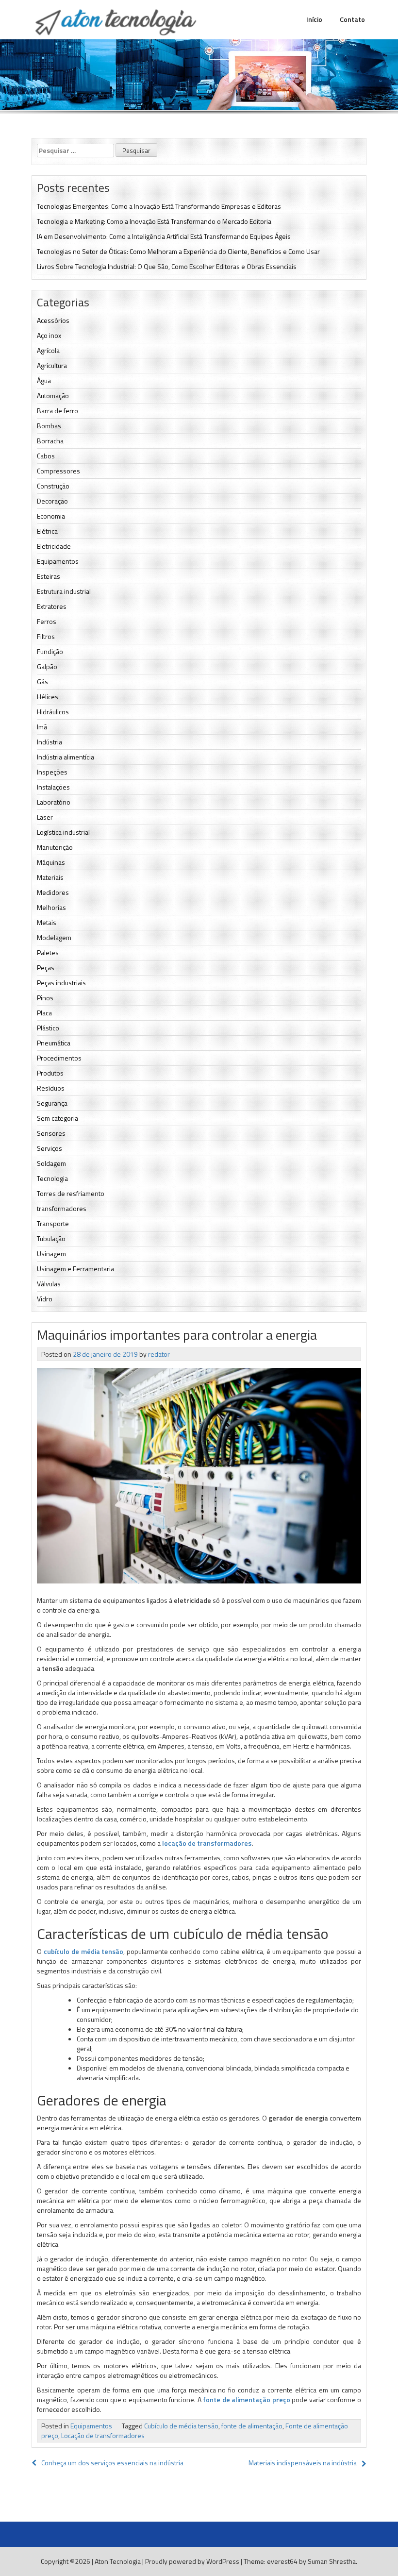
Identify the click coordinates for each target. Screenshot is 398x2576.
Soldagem (51, 1163)
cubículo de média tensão (84, 1951)
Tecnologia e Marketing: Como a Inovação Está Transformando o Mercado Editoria (154, 221)
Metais (47, 922)
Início (314, 19)
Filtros (46, 636)
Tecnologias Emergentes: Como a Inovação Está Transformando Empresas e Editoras (159, 206)
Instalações (53, 787)
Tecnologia (52, 1178)
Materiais (50, 877)
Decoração (52, 501)
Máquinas (51, 862)
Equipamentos (58, 561)
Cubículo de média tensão (181, 2426)
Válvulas (49, 1284)
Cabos (46, 456)
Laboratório (54, 802)
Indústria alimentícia (66, 757)
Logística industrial (63, 832)
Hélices (48, 697)
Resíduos (51, 1088)
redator (159, 1354)
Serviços (50, 1148)
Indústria (50, 742)
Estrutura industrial (64, 591)
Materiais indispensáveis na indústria (303, 2463)
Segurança (52, 1103)
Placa (44, 1013)
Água (44, 380)
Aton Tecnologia (118, 2561)
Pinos (45, 998)
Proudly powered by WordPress (192, 2561)
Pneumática (54, 1043)
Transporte (53, 1223)
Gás (42, 682)
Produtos (50, 1073)
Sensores (51, 1133)
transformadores (62, 1208)
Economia (51, 516)
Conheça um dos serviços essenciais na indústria (112, 2463)
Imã (42, 727)
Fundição (50, 651)
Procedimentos (59, 1058)
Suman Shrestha (332, 2561)
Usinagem (51, 1254)
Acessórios (53, 320)
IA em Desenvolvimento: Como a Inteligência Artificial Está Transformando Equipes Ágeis (164, 236)
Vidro (45, 1299)
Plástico (48, 1028)
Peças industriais (61, 983)
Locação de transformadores (103, 2435)
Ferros (47, 621)
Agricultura (52, 365)
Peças (46, 968)
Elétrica (47, 531)
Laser (45, 817)
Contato (352, 19)
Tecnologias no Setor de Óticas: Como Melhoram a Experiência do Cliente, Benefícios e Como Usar (178, 251)
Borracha (50, 441)
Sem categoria (58, 1118)
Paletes (48, 952)
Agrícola (48, 350)
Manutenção (55, 847)
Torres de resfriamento (71, 1193)
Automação (53, 396)
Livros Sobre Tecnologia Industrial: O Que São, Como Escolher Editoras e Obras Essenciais (167, 266)
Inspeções (52, 772)
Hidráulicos (53, 712)
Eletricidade (54, 546)
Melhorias (51, 907)
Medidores (53, 892)
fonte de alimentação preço (247, 2399)
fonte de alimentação (252, 2426)
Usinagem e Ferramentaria (75, 1269)
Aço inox (49, 335)
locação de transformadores (207, 1843)
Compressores (58, 471)
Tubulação (51, 1238)
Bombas (49, 426)
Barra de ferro (58, 411)
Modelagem (54, 937)
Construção (53, 486)
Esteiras (49, 576)
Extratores (52, 606)
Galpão (47, 666)
